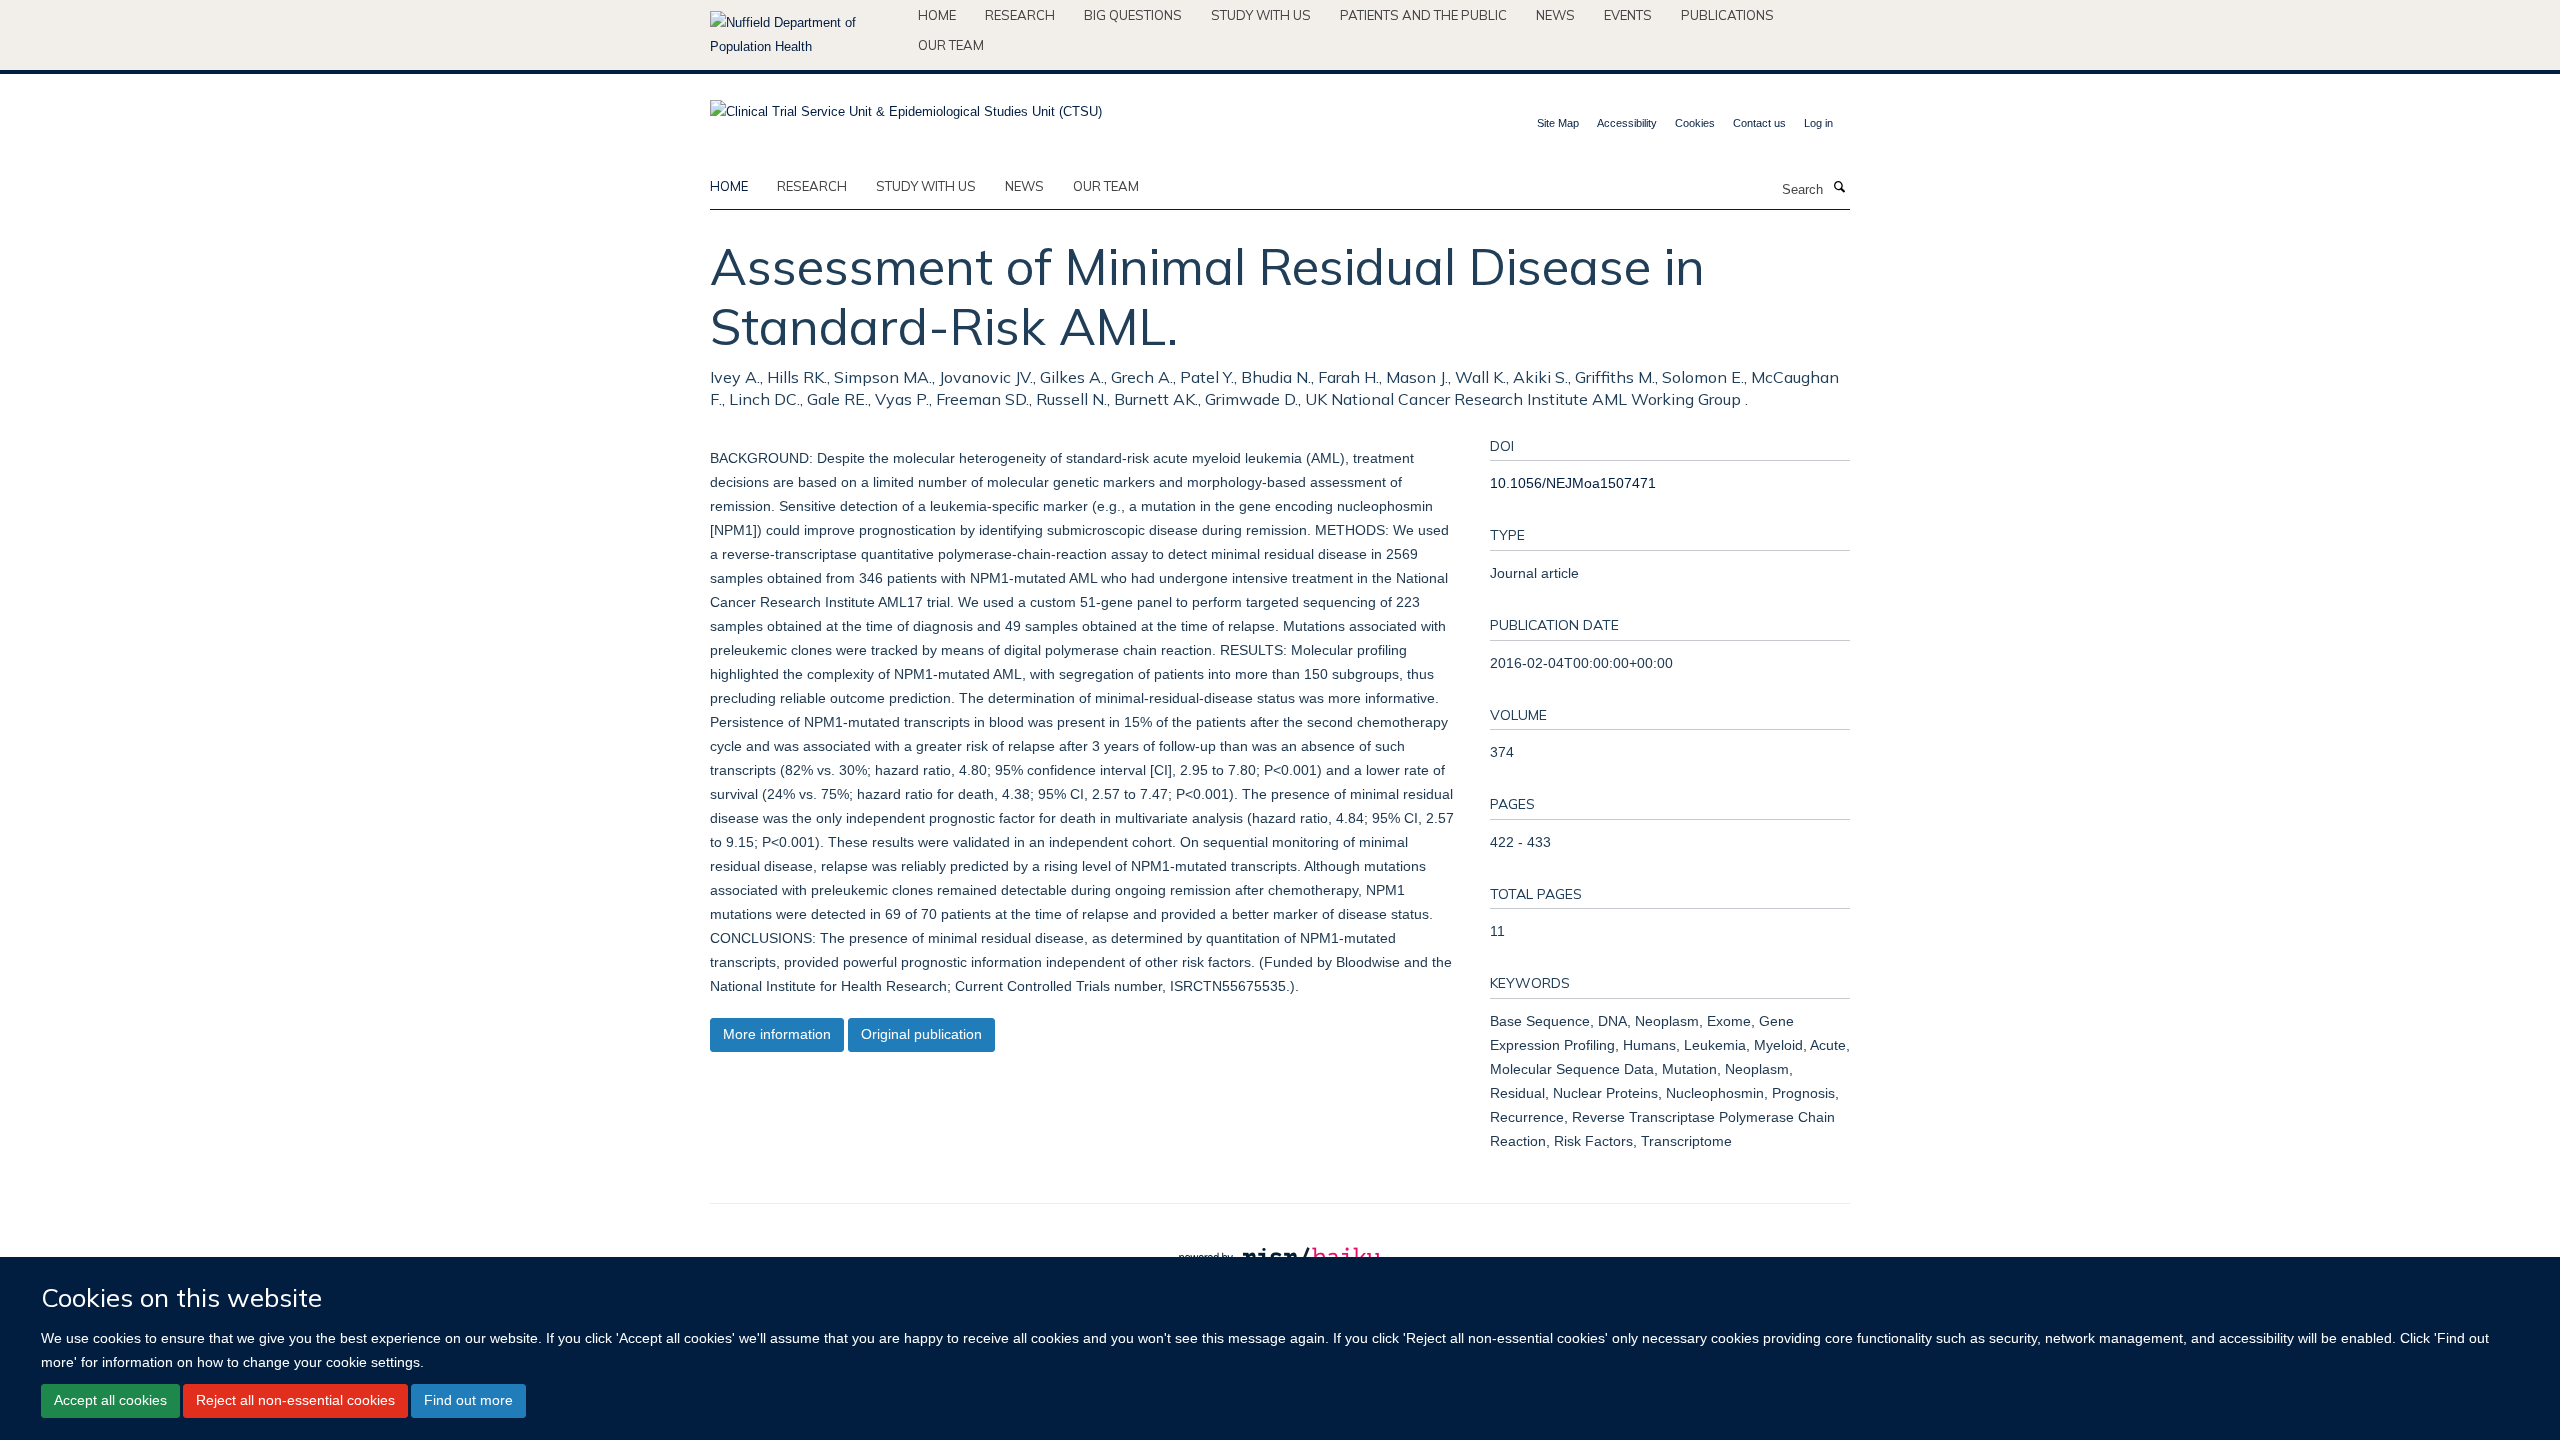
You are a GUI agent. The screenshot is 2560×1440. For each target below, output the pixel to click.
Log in (1818, 123)
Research (1020, 15)
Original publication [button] (921, 1034)
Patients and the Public (1423, 15)
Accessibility (1627, 123)
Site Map (1558, 123)
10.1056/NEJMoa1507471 (1573, 483)
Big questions (1133, 15)
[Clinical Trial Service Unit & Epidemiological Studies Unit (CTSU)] (906, 105)
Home (937, 15)
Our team (951, 45)
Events (1628, 15)
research (812, 186)
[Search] (1839, 188)
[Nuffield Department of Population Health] (806, 35)
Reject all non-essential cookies (295, 1400)
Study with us (1261, 15)
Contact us (1759, 123)
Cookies (1695, 123)
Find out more (468, 1400)
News (1555, 15)
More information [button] (777, 1034)
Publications (1727, 15)
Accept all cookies (110, 1400)
